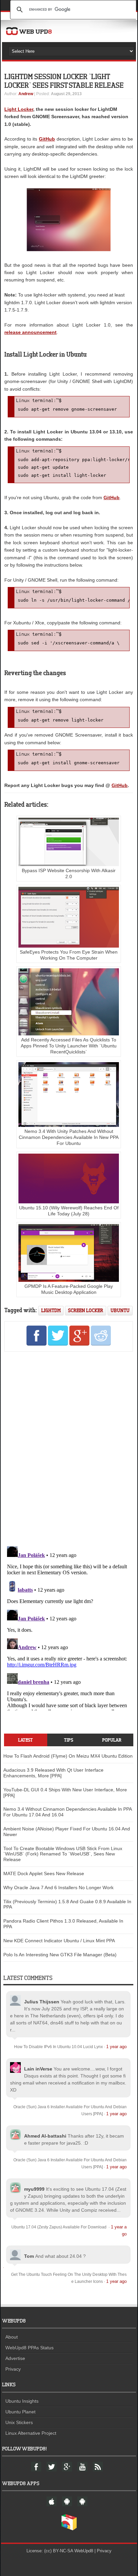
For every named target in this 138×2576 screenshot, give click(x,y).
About (12, 2337)
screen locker (86, 1310)
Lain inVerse (38, 2069)
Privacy (13, 2369)
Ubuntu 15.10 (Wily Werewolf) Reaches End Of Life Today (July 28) (69, 1211)
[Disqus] (69, 1448)
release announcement (30, 332)
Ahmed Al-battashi (45, 2136)
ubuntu (120, 1310)
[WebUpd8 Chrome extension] (69, 2529)
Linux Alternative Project (31, 2433)
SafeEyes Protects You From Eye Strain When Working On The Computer (69, 955)
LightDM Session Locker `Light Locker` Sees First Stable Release (64, 81)
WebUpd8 (84, 2551)
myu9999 (34, 2189)
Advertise (15, 2358)
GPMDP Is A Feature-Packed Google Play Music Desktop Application (69, 1289)
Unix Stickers (19, 2422)
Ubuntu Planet (20, 2412)
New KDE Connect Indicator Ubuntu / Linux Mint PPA (59, 1941)
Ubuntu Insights (22, 2401)
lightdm (51, 1310)
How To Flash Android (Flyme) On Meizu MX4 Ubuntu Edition (68, 1756)
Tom (29, 2256)
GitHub (47, 139)
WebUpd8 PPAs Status (29, 2348)
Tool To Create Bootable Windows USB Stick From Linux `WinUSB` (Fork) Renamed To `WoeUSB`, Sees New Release (63, 1854)
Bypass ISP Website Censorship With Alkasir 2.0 (69, 873)
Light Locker (19, 109)
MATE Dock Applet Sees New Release (44, 1873)
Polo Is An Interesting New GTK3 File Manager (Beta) (60, 1955)
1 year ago (116, 2047)
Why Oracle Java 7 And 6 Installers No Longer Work (58, 1888)
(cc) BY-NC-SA (59, 2551)
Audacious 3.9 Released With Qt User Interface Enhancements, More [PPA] (53, 1773)
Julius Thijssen (42, 2002)
